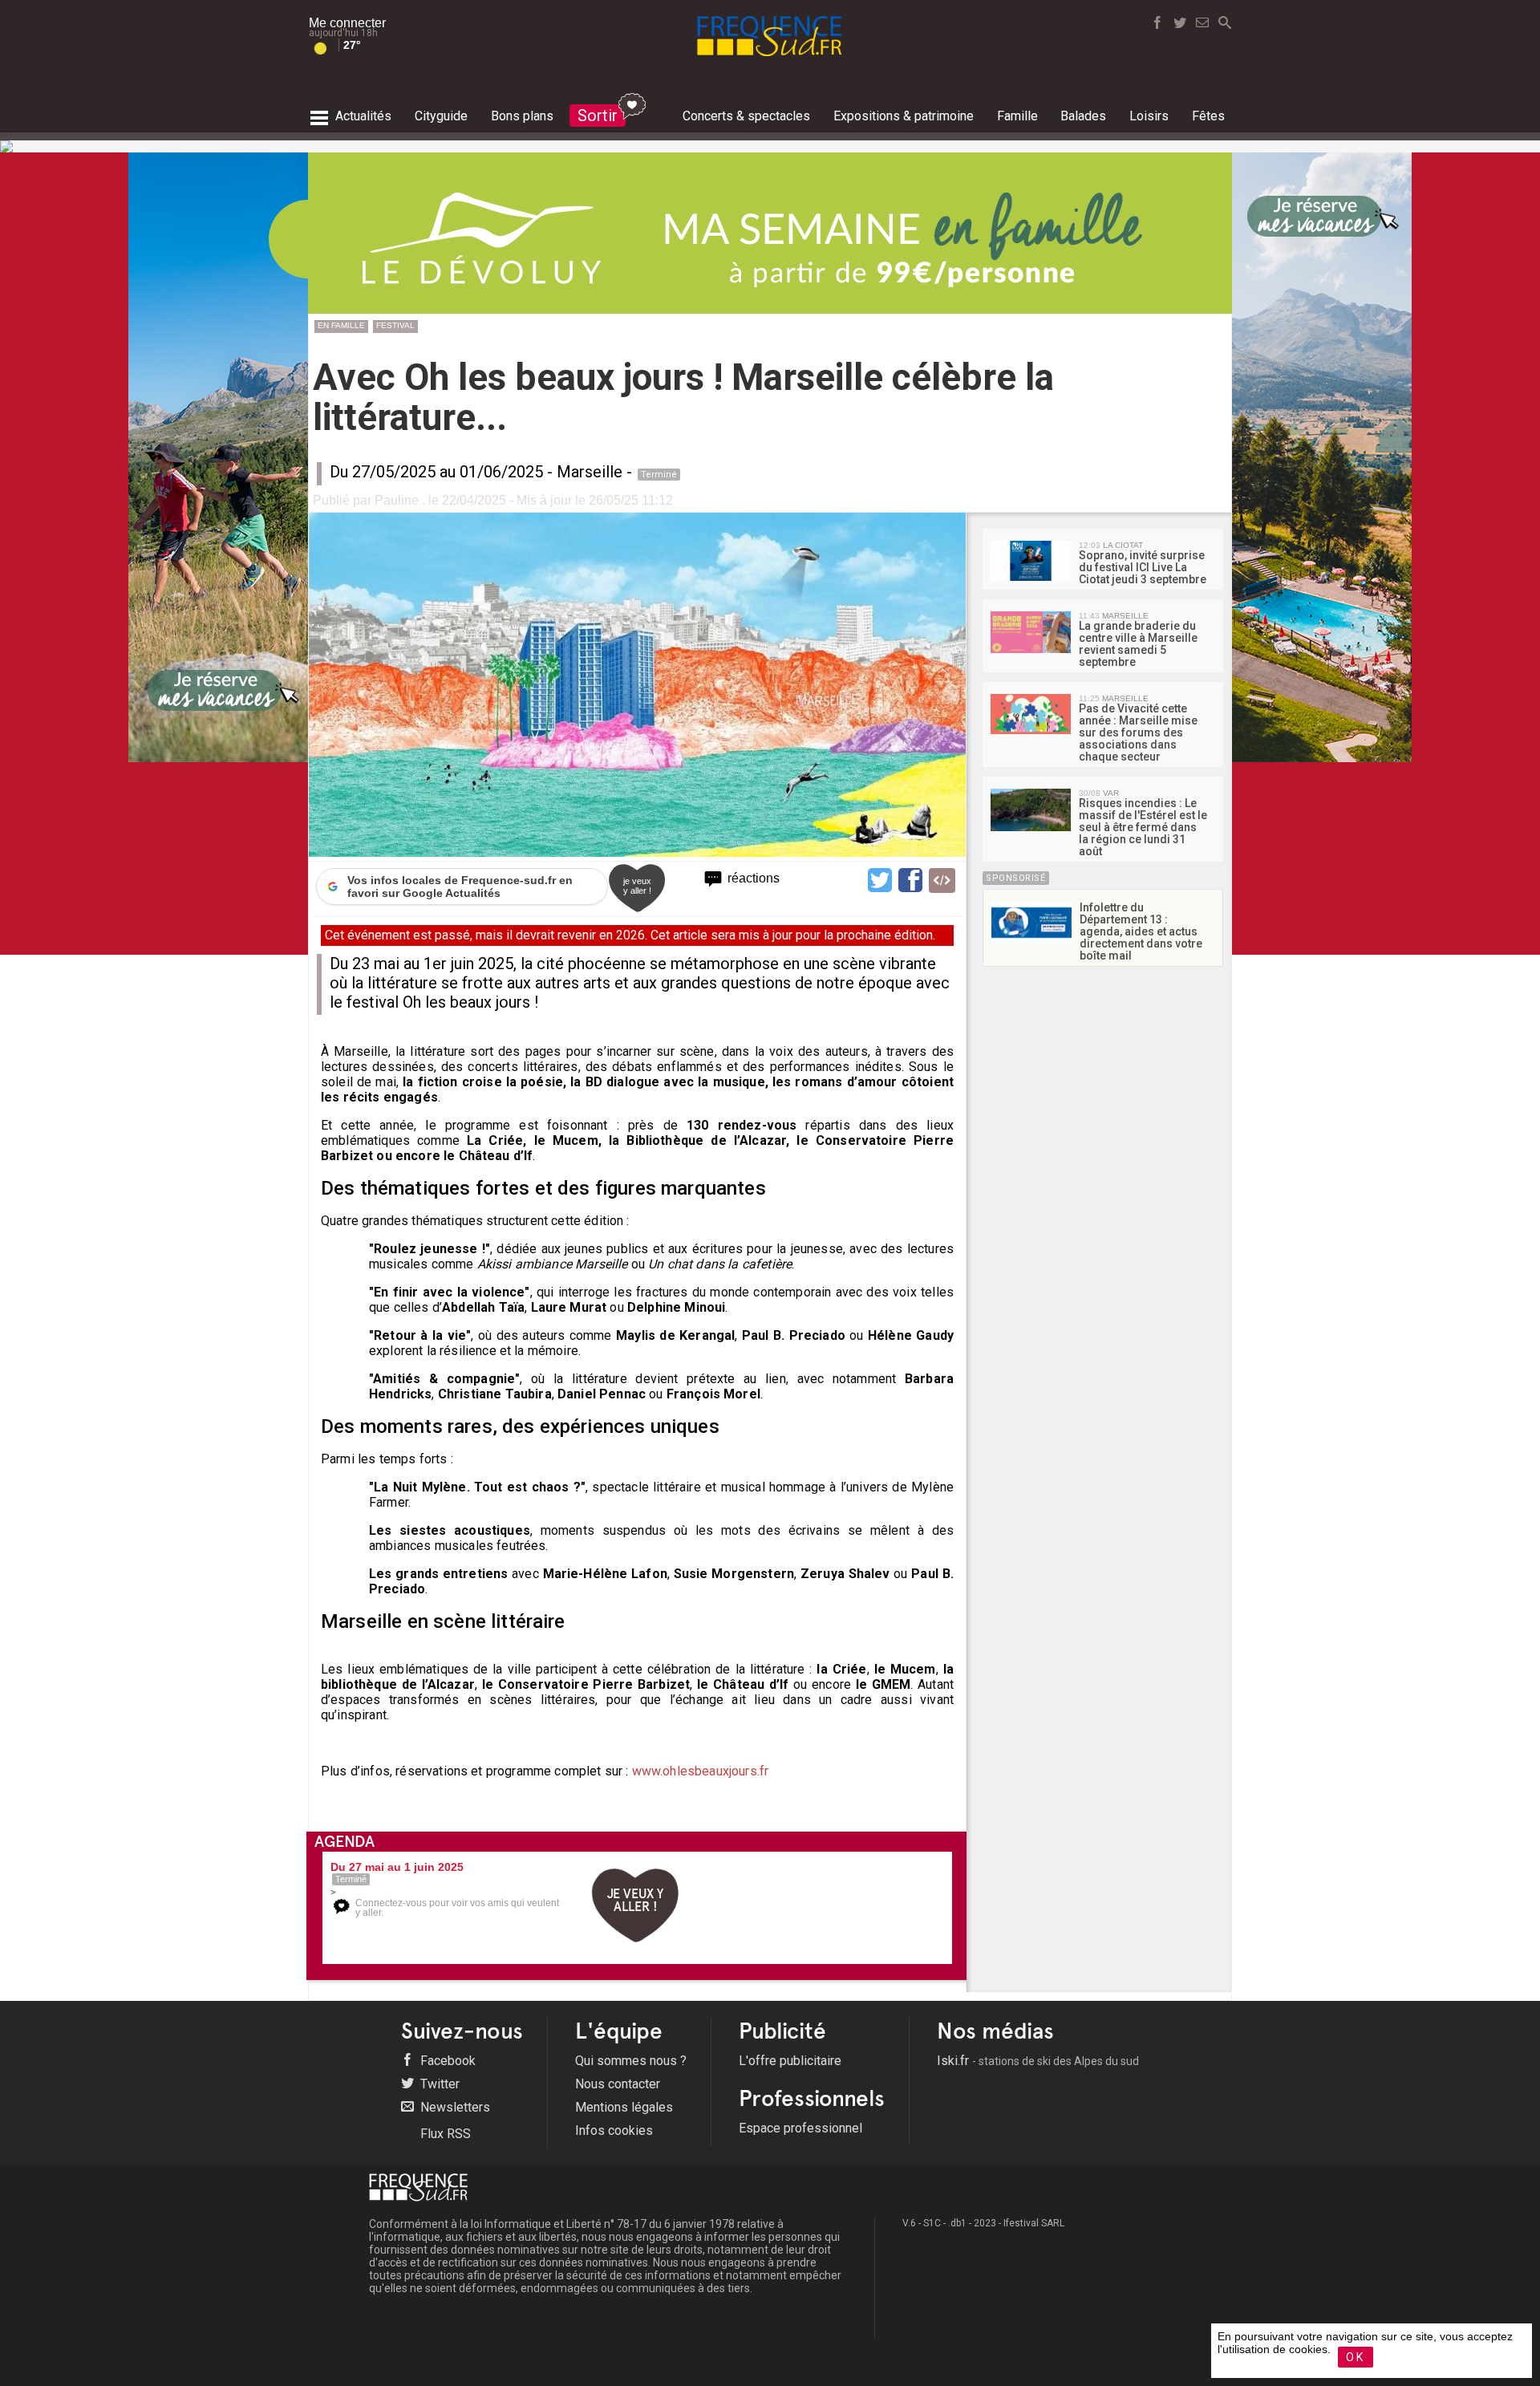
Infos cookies (614, 2130)
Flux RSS (444, 2134)
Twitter (438, 2084)
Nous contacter (618, 2084)
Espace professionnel (800, 2128)
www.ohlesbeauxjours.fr (701, 1771)
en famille (341, 325)
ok (1356, 2357)
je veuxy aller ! (637, 886)
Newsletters (454, 2107)
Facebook (446, 2061)
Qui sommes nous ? (631, 2061)
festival (395, 325)
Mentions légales (624, 2107)
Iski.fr (1038, 2061)
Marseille (590, 472)
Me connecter (347, 23)
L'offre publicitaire (790, 2061)
